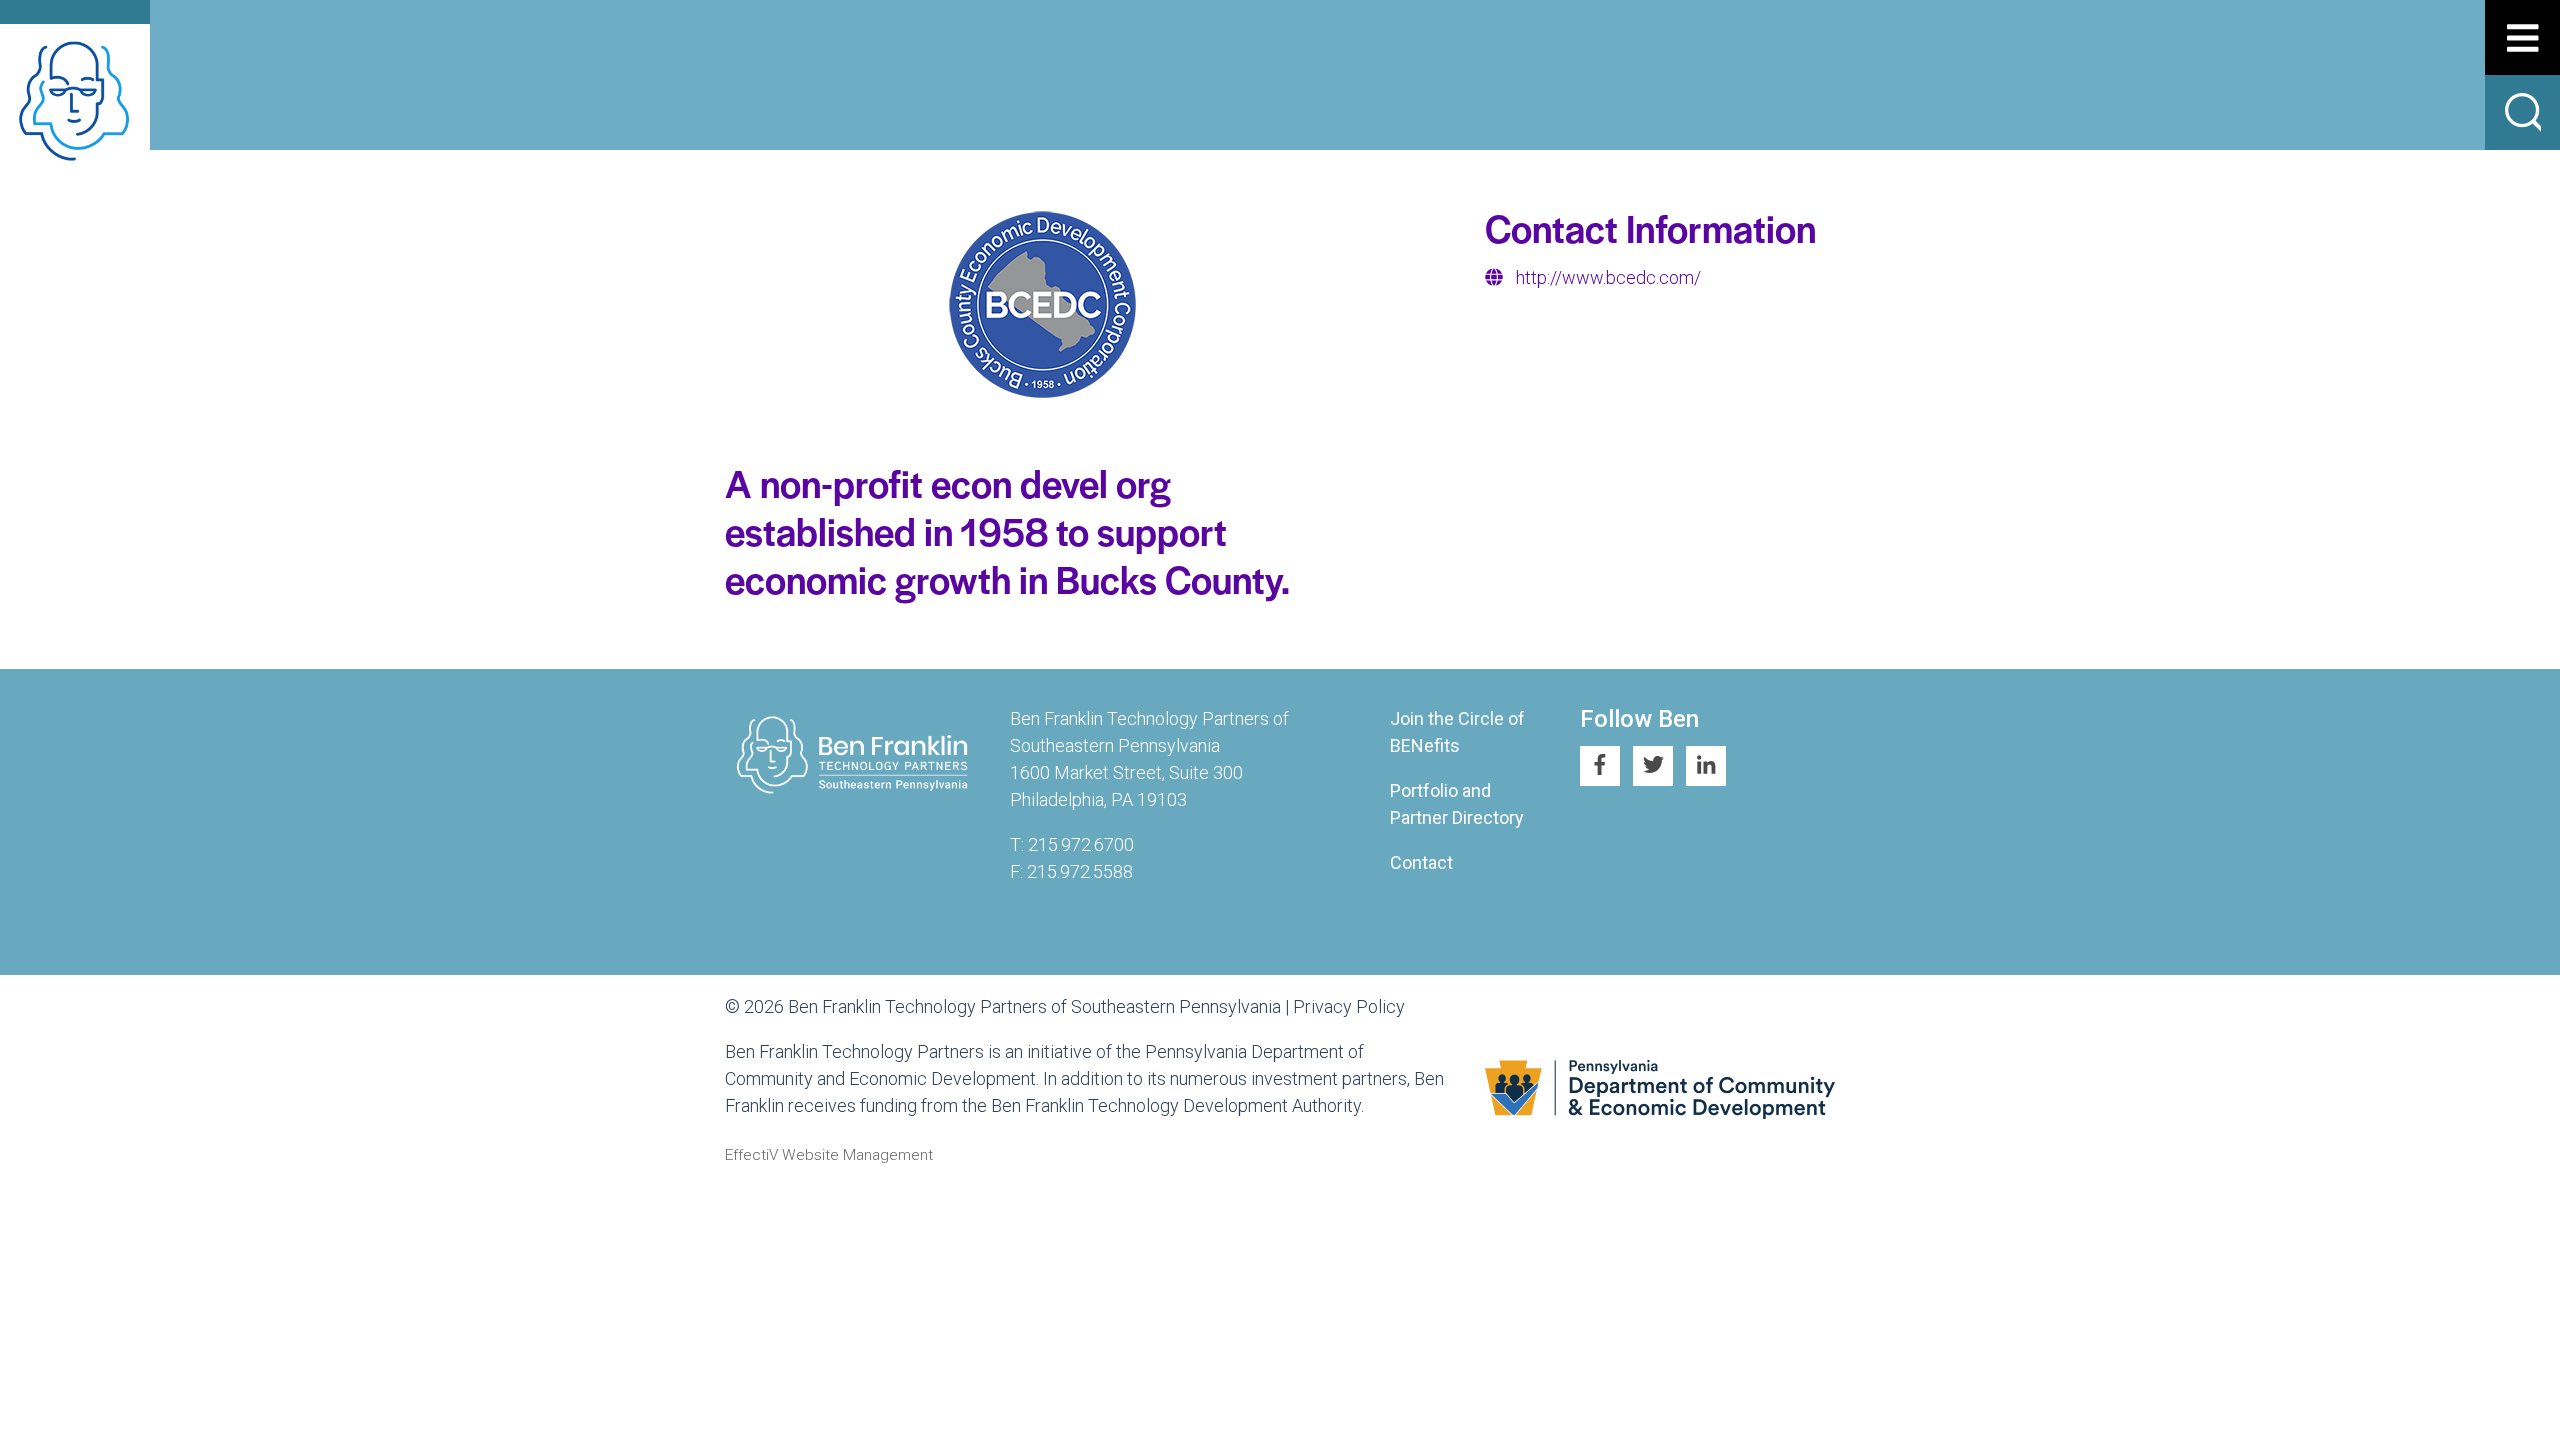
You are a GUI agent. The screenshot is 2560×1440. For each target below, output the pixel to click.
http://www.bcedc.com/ (1608, 277)
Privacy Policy (1349, 1006)
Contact (1421, 862)
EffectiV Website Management (829, 1155)
